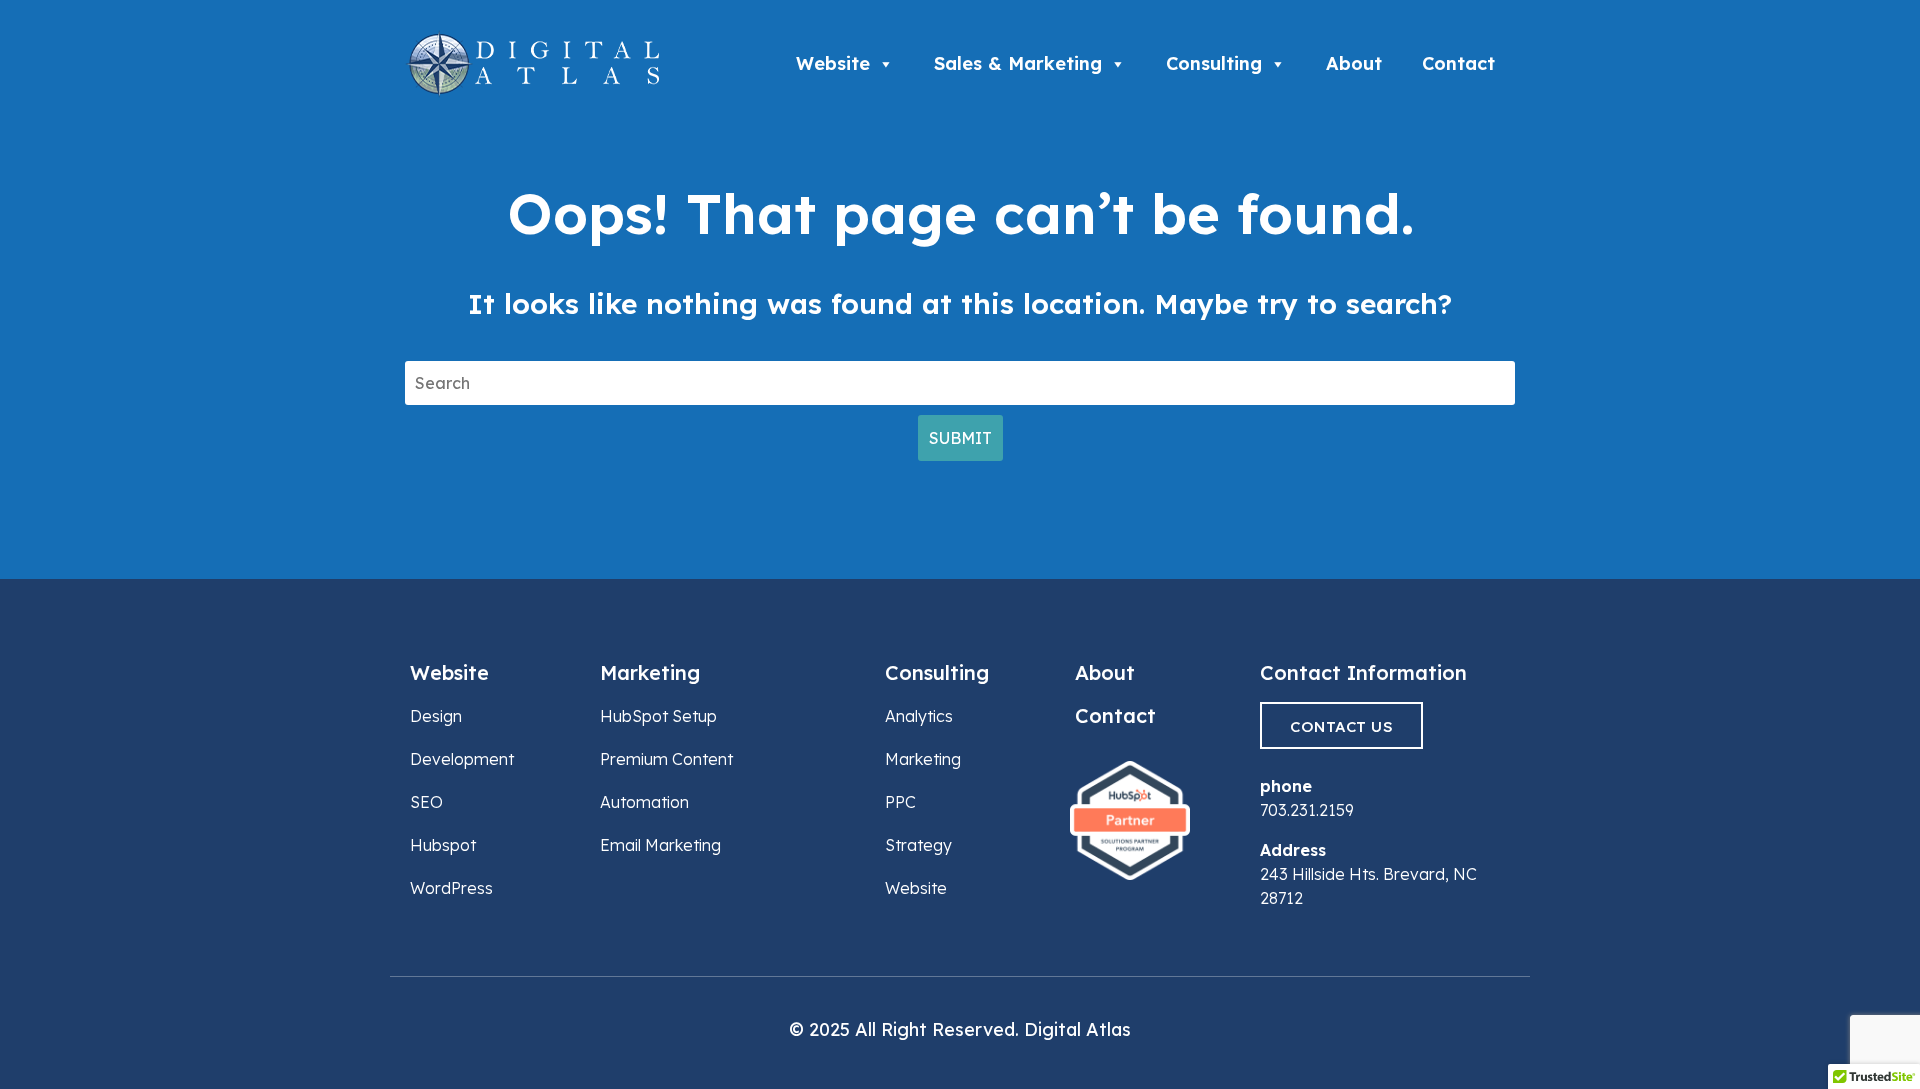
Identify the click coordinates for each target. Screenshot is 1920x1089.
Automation (644, 802)
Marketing (650, 672)
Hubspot (443, 845)
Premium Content (666, 759)
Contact (1458, 63)
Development (462, 759)
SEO (426, 802)
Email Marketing (660, 845)
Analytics (919, 716)
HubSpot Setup (658, 716)
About (1354, 63)
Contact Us (1341, 726)
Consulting (1214, 63)
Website (833, 63)
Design (436, 716)
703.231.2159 (1307, 810)
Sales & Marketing (1018, 63)
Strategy (918, 845)
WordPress (451, 888)
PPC (900, 802)
